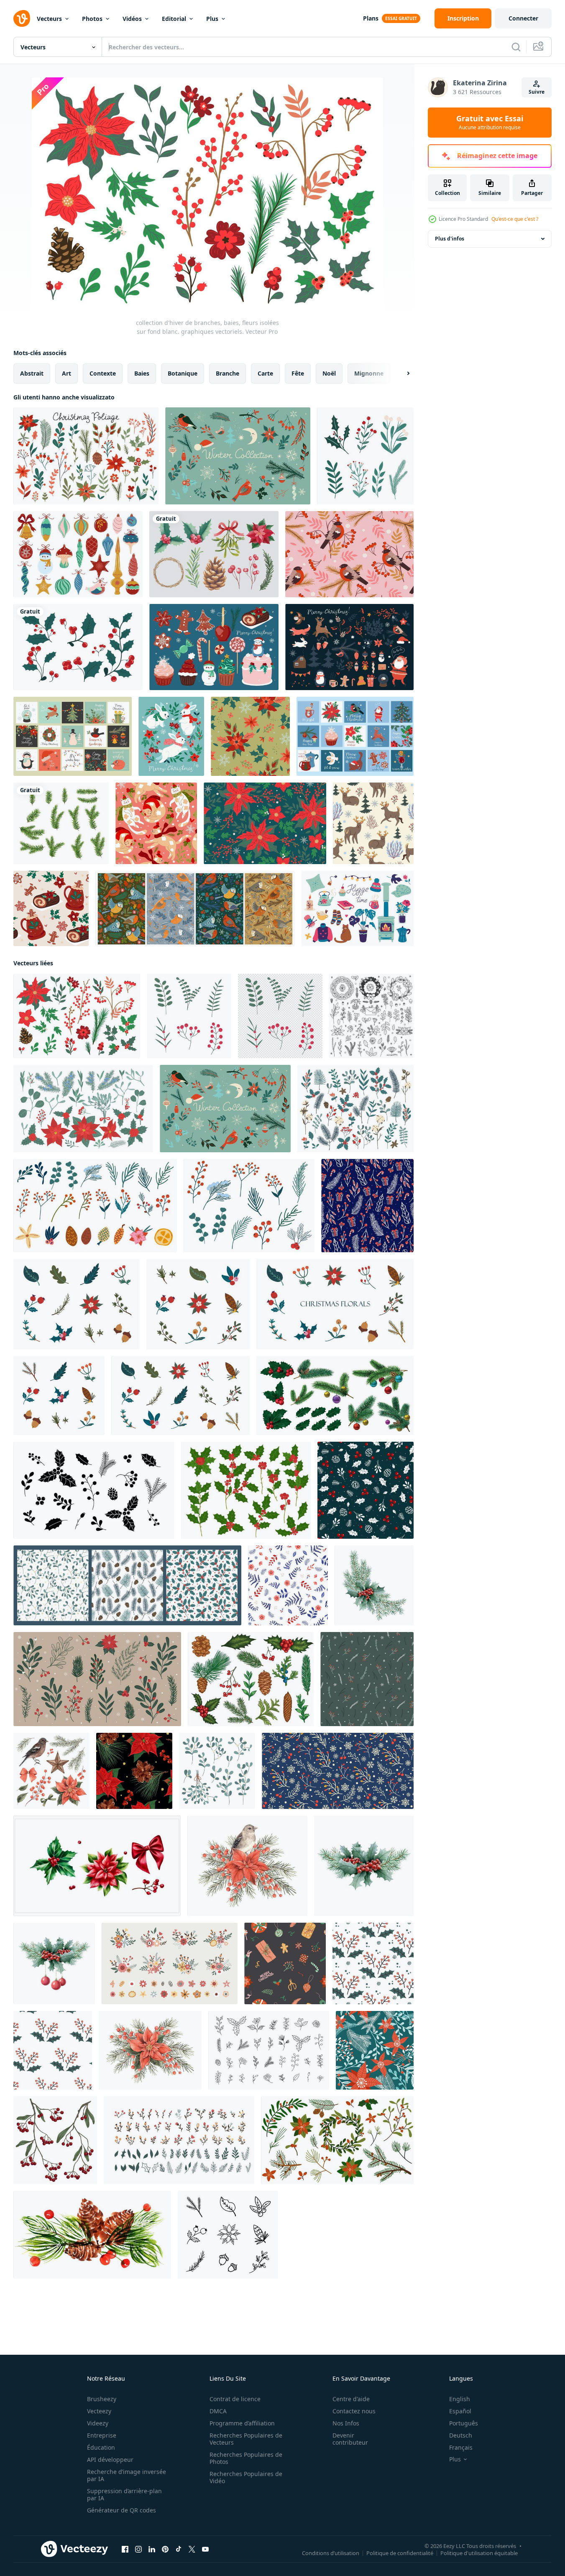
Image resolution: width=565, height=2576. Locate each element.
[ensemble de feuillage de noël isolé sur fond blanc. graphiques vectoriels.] (86, 456)
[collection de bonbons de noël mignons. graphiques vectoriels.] (214, 647)
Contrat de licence (235, 2399)
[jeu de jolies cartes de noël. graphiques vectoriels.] (355, 736)
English (460, 2399)
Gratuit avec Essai (490, 123)
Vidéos (132, 19)
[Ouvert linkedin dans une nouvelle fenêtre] (152, 2549)
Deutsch (461, 2435)
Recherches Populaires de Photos (246, 2458)
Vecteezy (99, 2411)
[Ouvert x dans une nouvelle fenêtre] (192, 2549)
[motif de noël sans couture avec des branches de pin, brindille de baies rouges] (367, 1679)
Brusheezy (102, 2399)
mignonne (369, 373)
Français (461, 2447)
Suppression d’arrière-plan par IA (124, 2494)
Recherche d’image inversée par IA (127, 2475)
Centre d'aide (351, 2399)
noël (329, 373)
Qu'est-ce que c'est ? (515, 219)
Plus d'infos (450, 239)
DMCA (218, 2411)
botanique (183, 373)
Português (464, 2423)
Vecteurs (49, 19)
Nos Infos (346, 2423)
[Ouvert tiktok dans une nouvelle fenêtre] (179, 2549)
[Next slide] (401, 373)
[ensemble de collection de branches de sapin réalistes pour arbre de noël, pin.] (61, 823)
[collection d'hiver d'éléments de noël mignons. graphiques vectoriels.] (349, 647)
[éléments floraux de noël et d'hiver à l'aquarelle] (214, 554)
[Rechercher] (516, 47)
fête (298, 373)
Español (460, 2411)
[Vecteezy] (22, 18)
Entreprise (102, 2435)
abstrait (32, 373)
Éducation (101, 2447)
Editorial (174, 19)
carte (265, 373)
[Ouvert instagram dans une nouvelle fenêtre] (138, 2549)
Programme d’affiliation (242, 2423)
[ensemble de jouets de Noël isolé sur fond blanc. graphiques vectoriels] (78, 554)
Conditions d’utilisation (331, 2553)
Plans (371, 18)
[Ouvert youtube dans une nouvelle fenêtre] (205, 2549)
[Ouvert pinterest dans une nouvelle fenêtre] (165, 2549)
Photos (92, 19)
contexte (103, 373)
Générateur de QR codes (121, 2510)
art (66, 373)
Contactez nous (354, 2411)
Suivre (537, 92)
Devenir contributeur (350, 2439)
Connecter (523, 18)
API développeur (110, 2460)
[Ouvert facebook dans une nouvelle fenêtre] (125, 2549)
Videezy (98, 2423)
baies (142, 373)
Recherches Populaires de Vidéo (246, 2477)
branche (228, 373)
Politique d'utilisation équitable (479, 2553)
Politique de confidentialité (400, 2553)
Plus (212, 19)
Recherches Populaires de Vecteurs (246, 2439)
